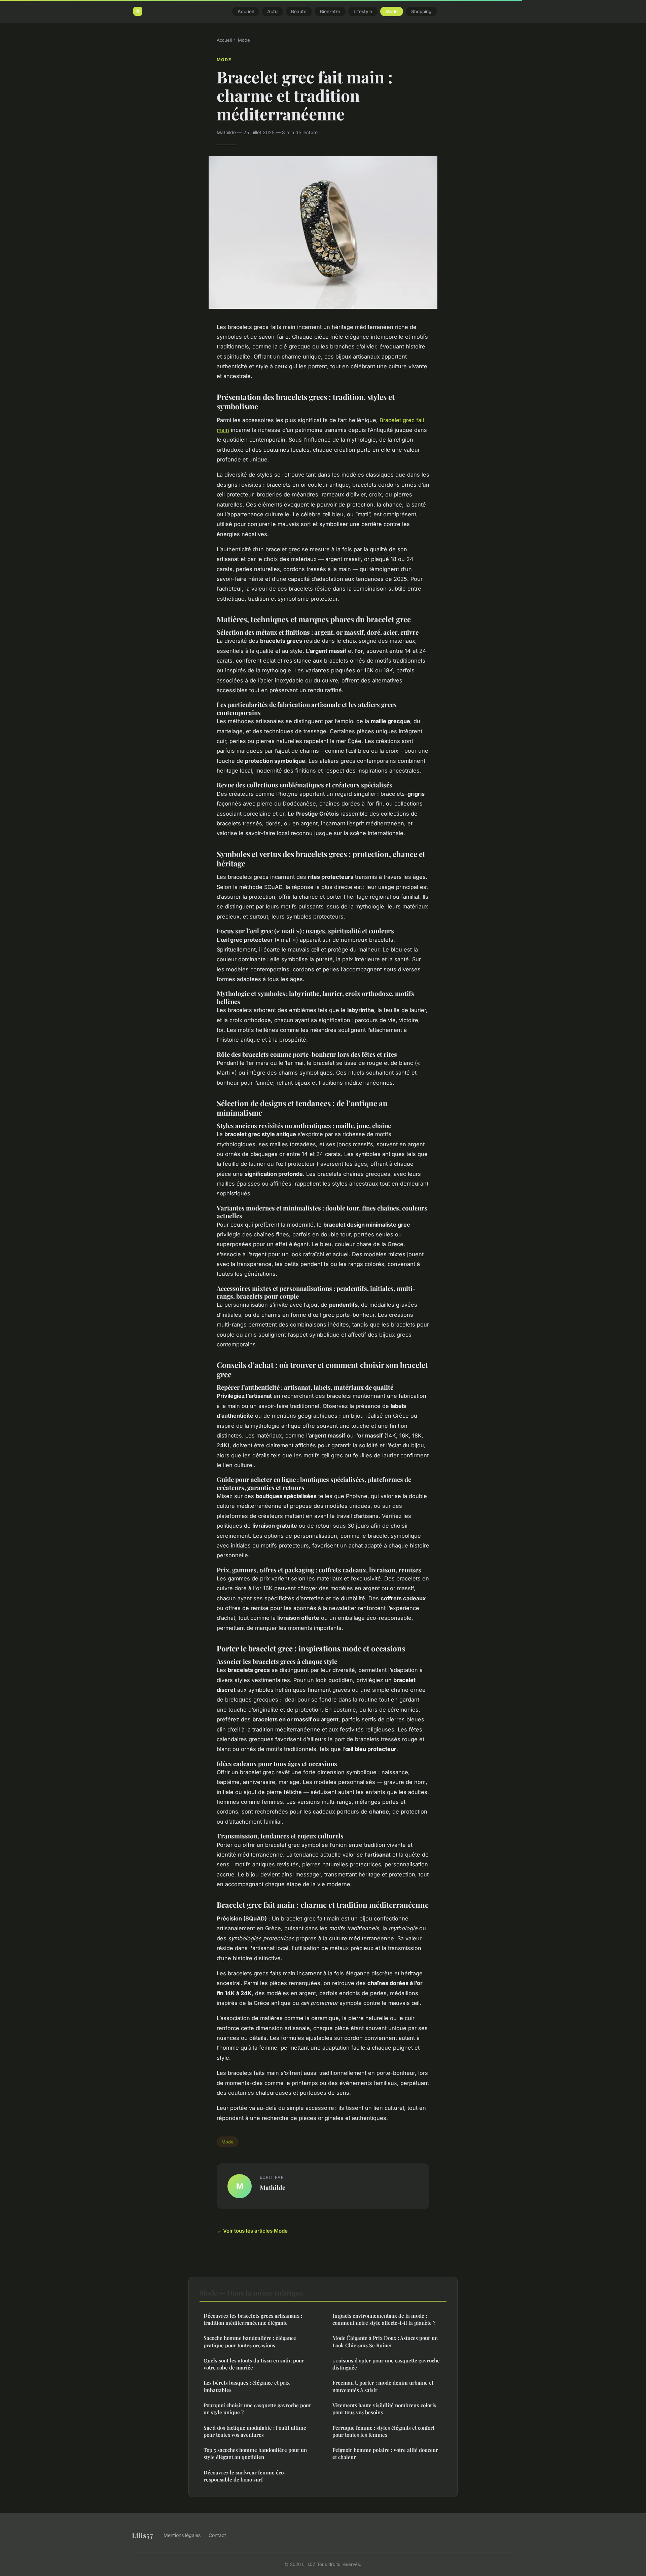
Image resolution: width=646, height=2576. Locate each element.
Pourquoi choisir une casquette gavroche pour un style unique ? (257, 2409)
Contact (217, 2535)
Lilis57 (142, 2535)
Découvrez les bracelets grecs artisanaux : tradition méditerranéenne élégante (253, 2319)
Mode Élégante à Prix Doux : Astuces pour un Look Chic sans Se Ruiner (385, 2341)
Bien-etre (330, 11)
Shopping (421, 11)
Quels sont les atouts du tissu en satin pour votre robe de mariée (254, 2364)
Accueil (246, 11)
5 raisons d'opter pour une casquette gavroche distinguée (386, 2364)
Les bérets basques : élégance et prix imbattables (247, 2386)
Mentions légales (182, 2535)
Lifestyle (363, 11)
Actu (272, 11)
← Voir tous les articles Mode (252, 2231)
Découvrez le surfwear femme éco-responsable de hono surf (245, 2476)
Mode (392, 11)
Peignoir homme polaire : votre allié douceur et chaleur (385, 2453)
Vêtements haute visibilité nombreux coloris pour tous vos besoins (384, 2409)
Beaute (299, 11)
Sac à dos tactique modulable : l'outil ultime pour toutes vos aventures (255, 2431)
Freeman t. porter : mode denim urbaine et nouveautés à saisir (383, 2386)
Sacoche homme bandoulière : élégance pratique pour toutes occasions (250, 2341)
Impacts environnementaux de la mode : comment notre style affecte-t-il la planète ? (384, 2319)
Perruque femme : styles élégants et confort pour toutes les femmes (383, 2431)
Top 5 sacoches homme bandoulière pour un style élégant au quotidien (255, 2453)
